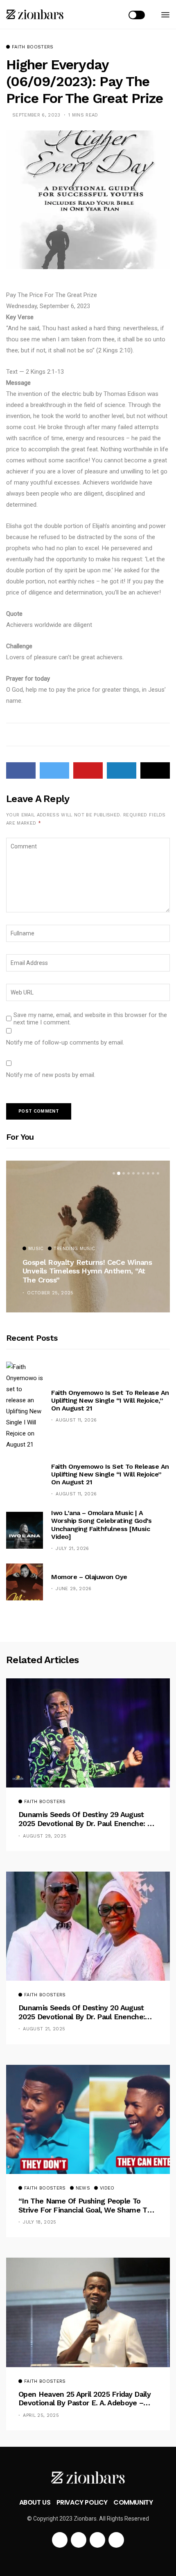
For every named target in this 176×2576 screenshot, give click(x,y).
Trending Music (74, 1249)
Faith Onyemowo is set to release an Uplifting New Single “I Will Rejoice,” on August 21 (110, 1400)
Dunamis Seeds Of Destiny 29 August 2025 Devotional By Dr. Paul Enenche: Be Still (87, 1819)
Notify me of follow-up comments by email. (65, 1042)
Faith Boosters (33, 47)
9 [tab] (153, 1173)
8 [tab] (148, 1173)
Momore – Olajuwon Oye (89, 1577)
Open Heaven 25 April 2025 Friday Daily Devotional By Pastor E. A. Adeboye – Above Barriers (85, 2399)
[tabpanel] (88, 1237)
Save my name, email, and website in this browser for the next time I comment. (90, 1019)
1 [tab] (114, 1173)
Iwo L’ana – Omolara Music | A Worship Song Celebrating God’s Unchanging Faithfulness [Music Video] (101, 1525)
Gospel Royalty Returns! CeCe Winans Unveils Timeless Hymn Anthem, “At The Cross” (87, 1271)
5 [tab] (133, 1173)
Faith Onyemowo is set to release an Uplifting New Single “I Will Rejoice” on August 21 (110, 1474)
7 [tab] (143, 1173)
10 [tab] (158, 1173)
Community (133, 2502)
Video (107, 2188)
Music (36, 1249)
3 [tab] (124, 1173)
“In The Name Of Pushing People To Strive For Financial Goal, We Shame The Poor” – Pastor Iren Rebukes (87, 2205)
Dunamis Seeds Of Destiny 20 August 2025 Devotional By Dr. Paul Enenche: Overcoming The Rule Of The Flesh (82, 2012)
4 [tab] (129, 1173)
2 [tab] (119, 1173)
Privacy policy (82, 2502)
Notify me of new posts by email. (51, 1075)
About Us (35, 2502)
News (83, 2188)
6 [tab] (138, 1173)
